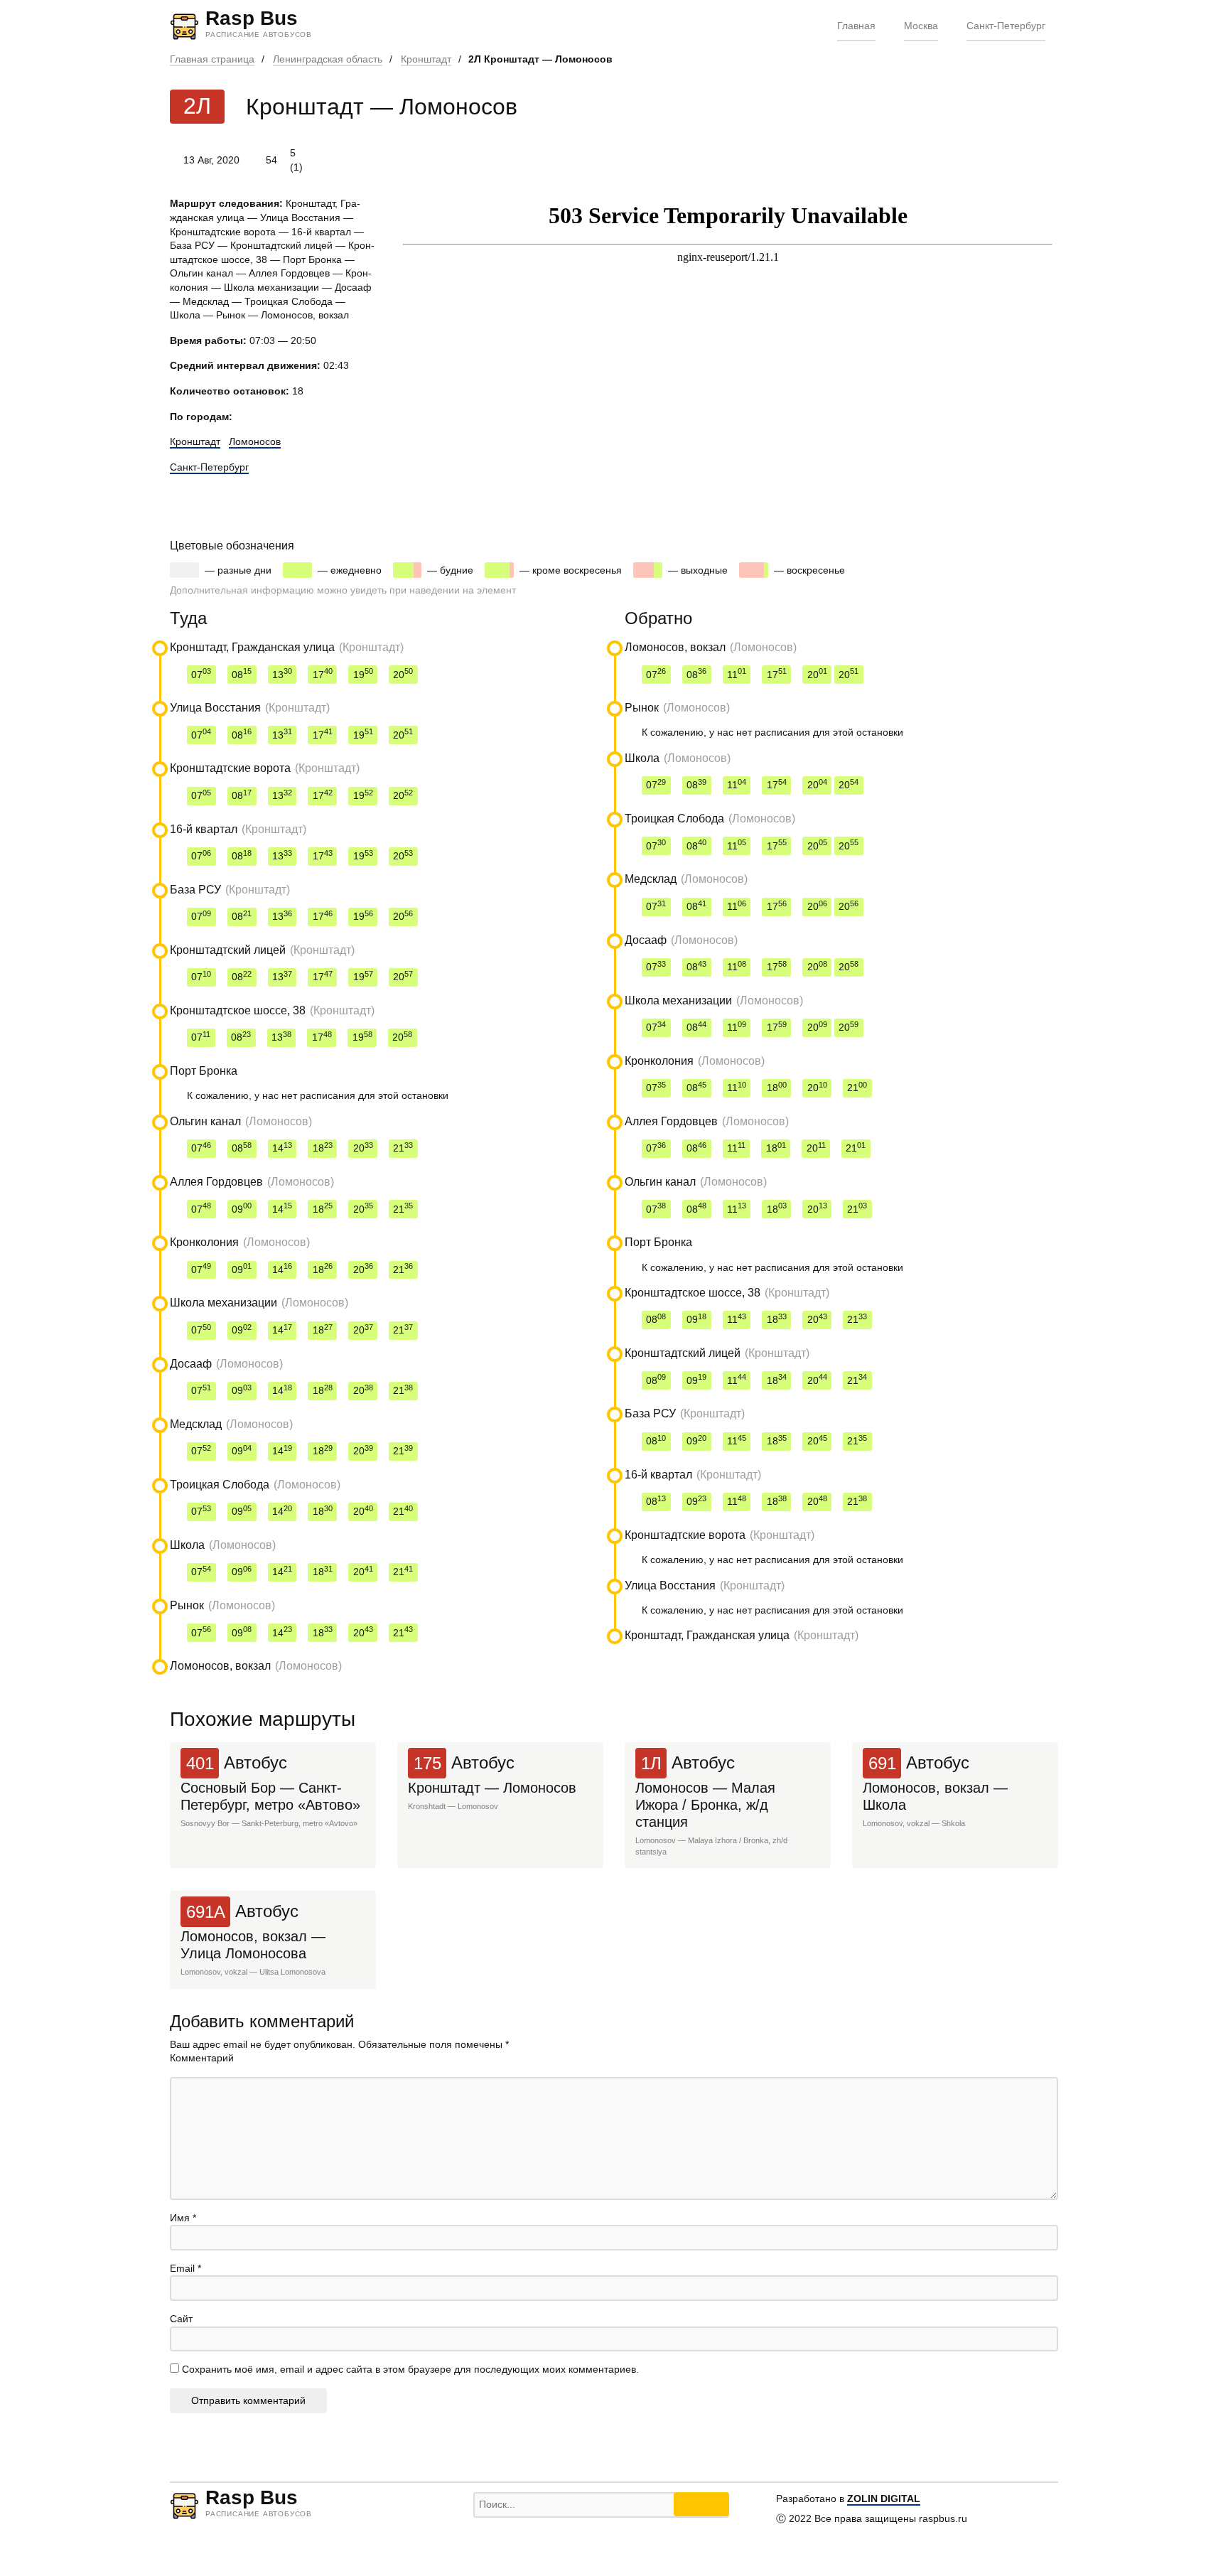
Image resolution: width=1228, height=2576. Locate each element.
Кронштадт (426, 59)
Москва (921, 26)
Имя (183, 2218)
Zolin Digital (884, 2499)
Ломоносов (255, 441)
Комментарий (202, 2058)
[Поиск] (701, 2504)
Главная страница (212, 59)
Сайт (181, 2319)
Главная (856, 26)
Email (185, 2268)
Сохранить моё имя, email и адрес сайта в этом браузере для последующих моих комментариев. (410, 2369)
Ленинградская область (328, 59)
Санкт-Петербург (1006, 26)
